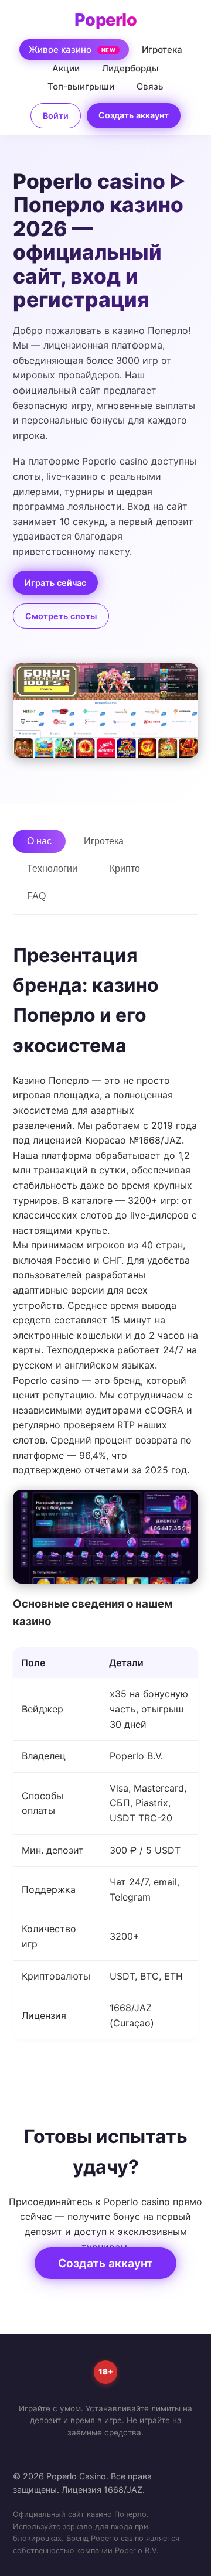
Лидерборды (130, 68)
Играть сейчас (55, 583)
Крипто (125, 869)
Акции (66, 68)
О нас (39, 841)
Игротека (162, 50)
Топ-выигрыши (81, 86)
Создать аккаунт (134, 115)
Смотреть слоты (61, 616)
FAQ (36, 896)
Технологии (52, 869)
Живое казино (72, 50)
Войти (56, 116)
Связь (150, 86)
